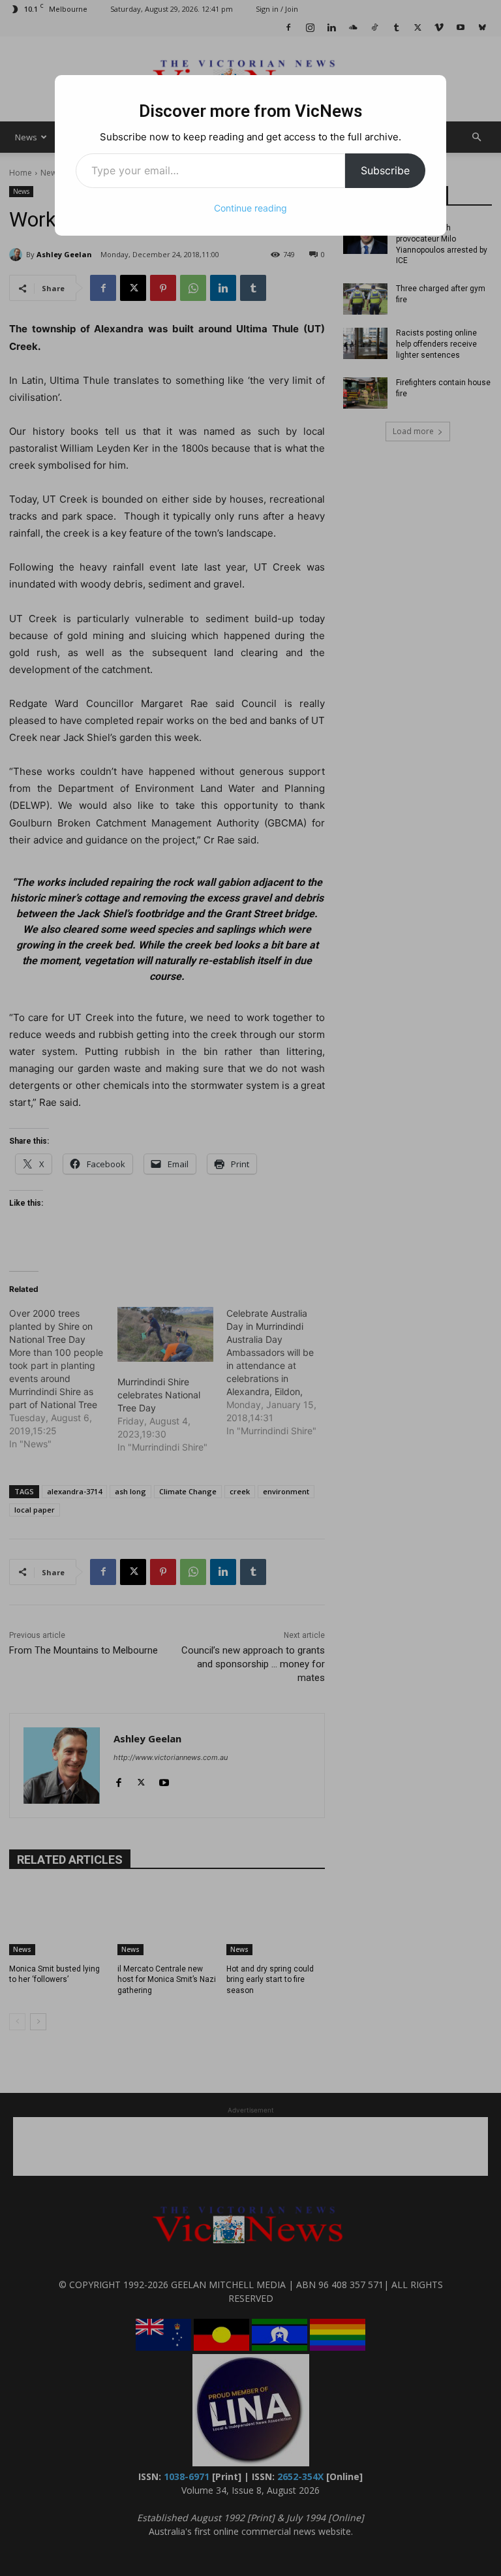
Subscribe (385, 170)
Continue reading (250, 208)
